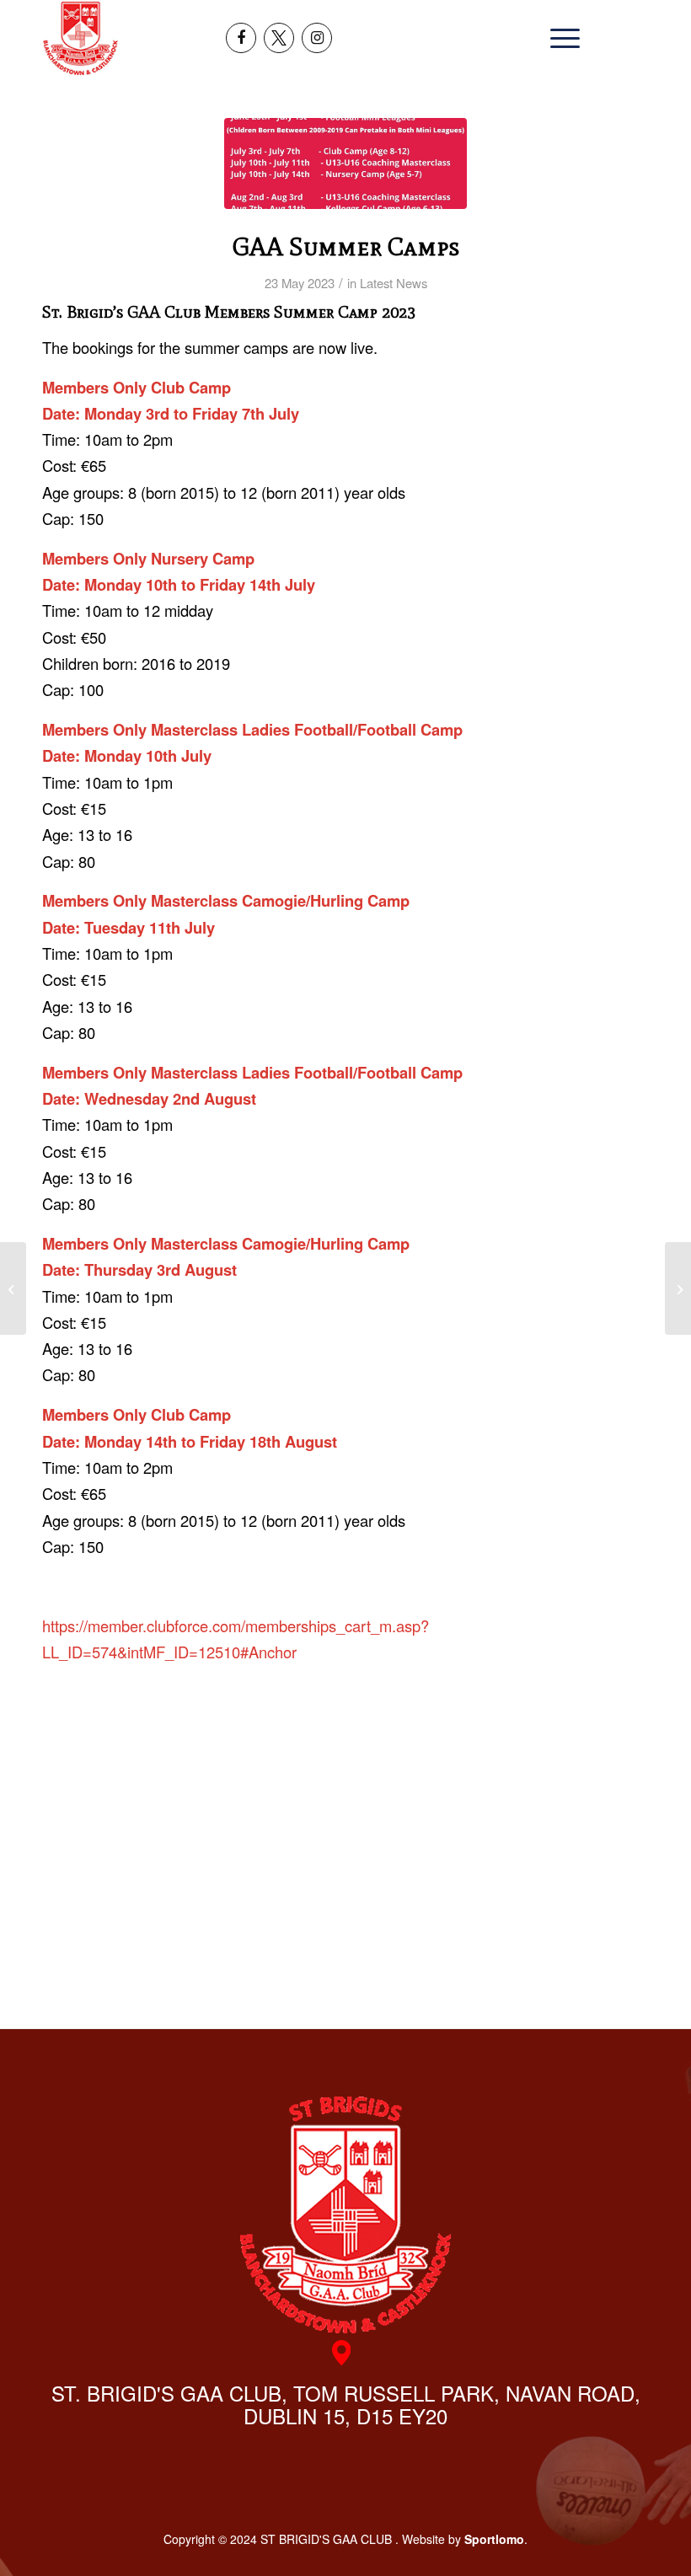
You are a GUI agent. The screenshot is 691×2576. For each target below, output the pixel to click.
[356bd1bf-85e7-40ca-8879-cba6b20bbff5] (345, 163)
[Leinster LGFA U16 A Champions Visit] (13, 1288)
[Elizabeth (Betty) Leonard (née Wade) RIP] (678, 1288)
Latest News (394, 283)
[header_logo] (80, 38)
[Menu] (561, 38)
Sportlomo (494, 2539)
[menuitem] (561, 38)
